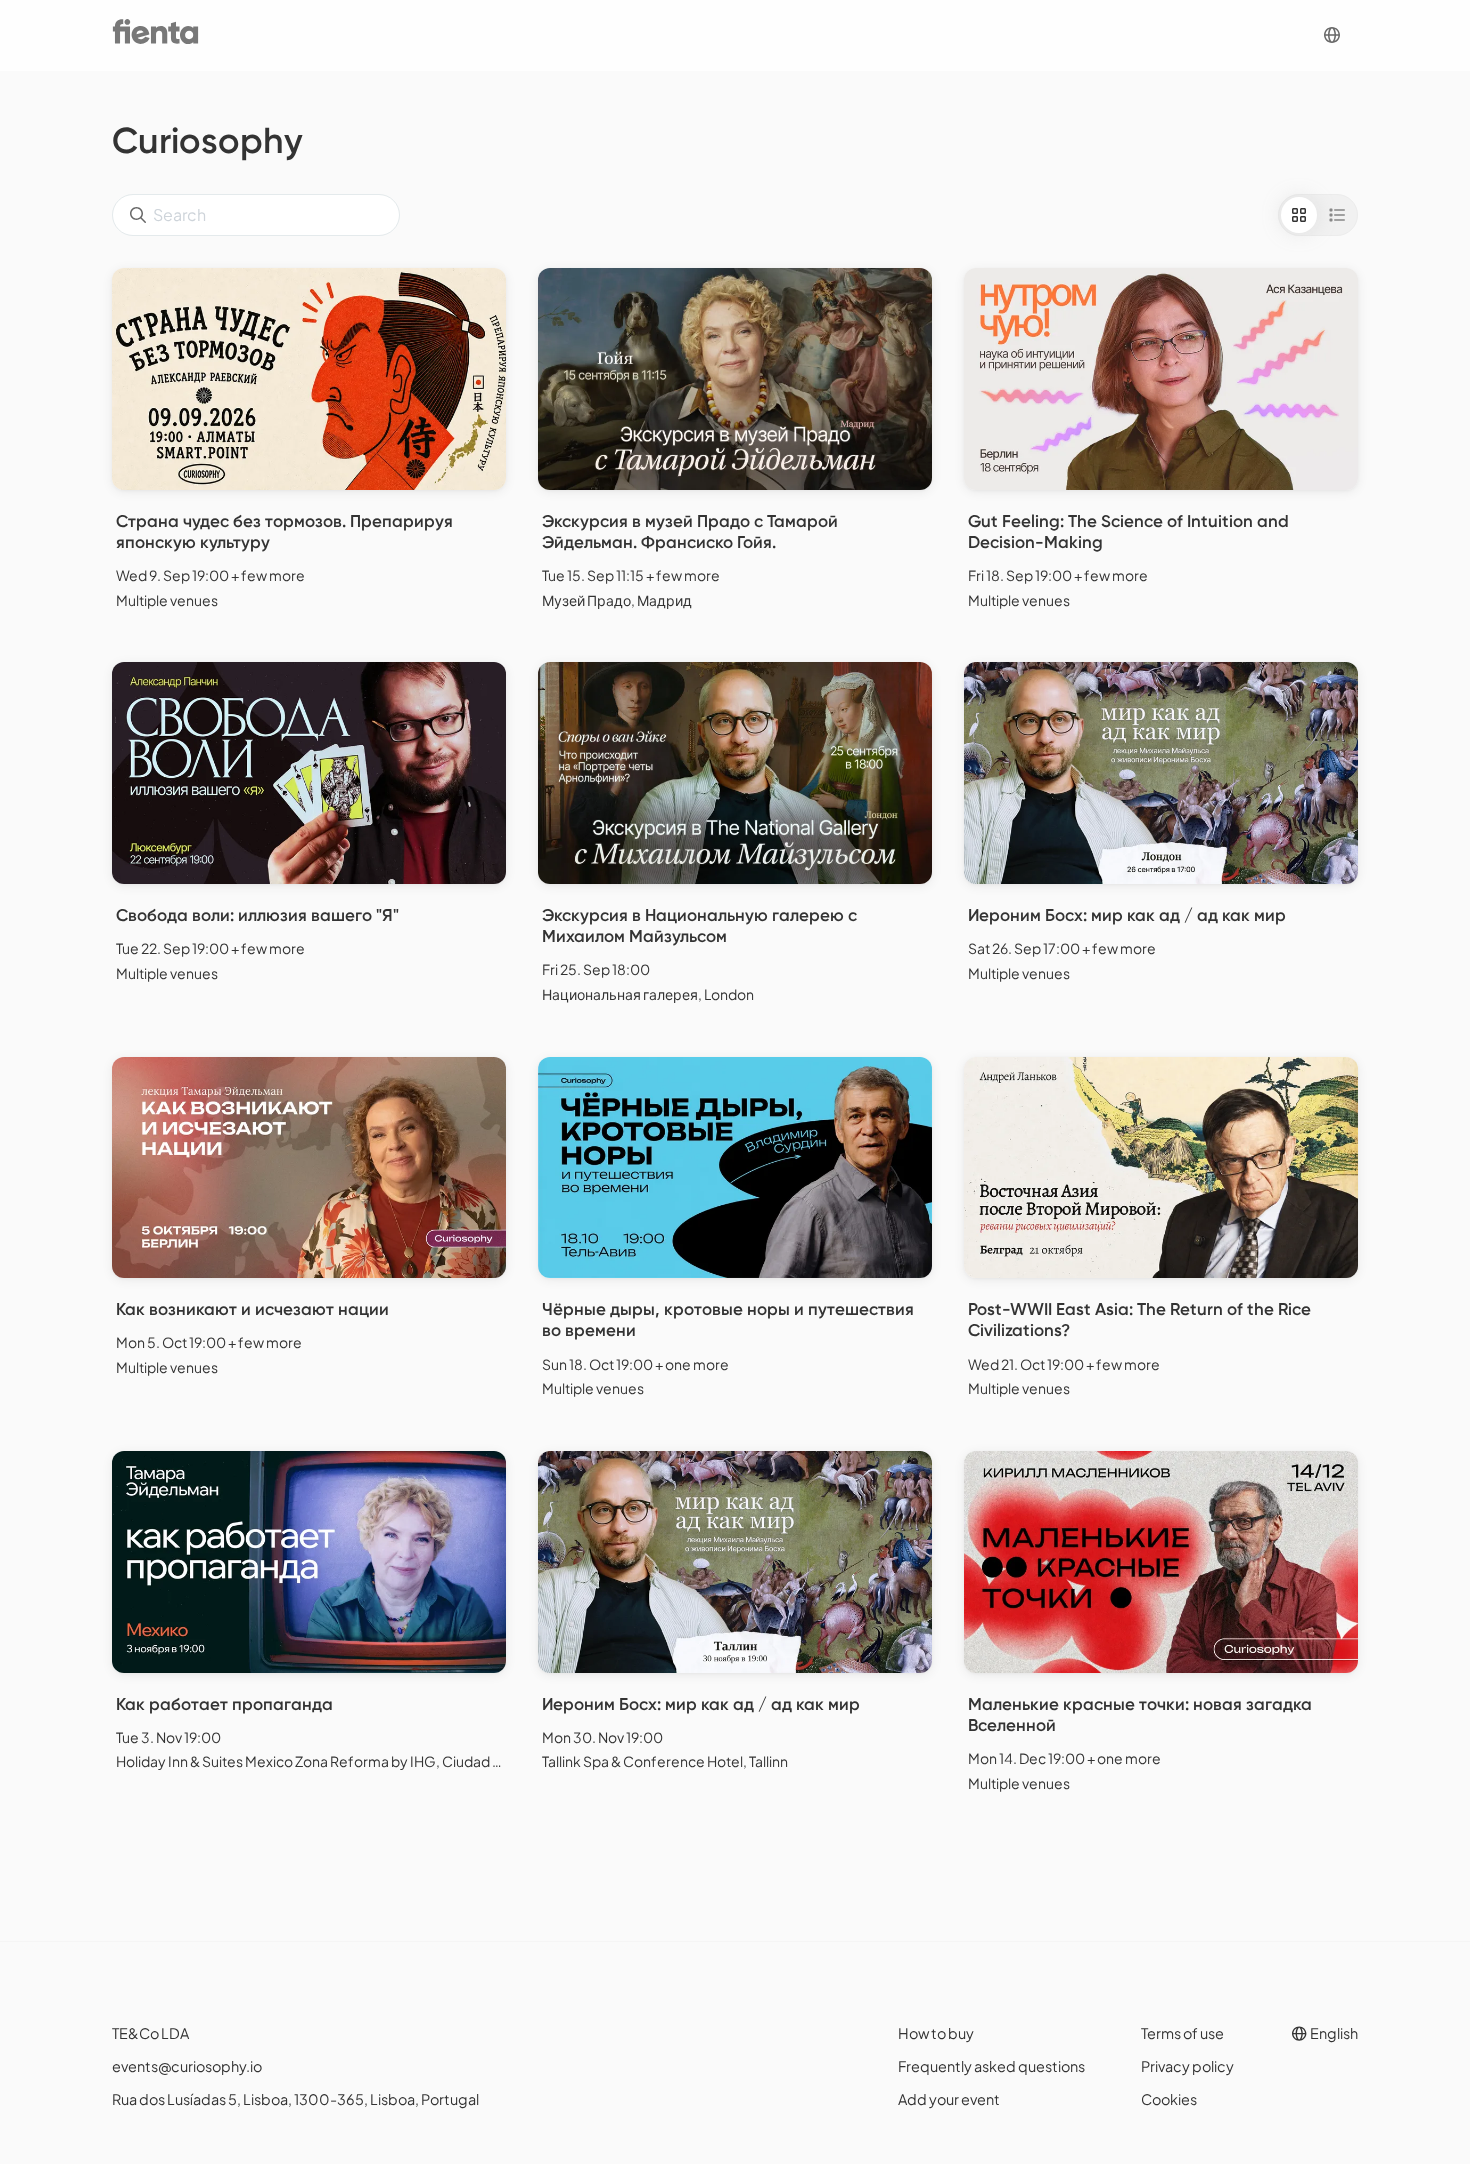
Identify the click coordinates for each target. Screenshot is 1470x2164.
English (1333, 2033)
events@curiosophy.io (187, 2066)
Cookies (1169, 2099)
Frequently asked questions (991, 2066)
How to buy (936, 2033)
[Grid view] (1299, 215)
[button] (1332, 35)
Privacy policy (1187, 2066)
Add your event (949, 2099)
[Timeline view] (1337, 215)
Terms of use (1182, 2033)
